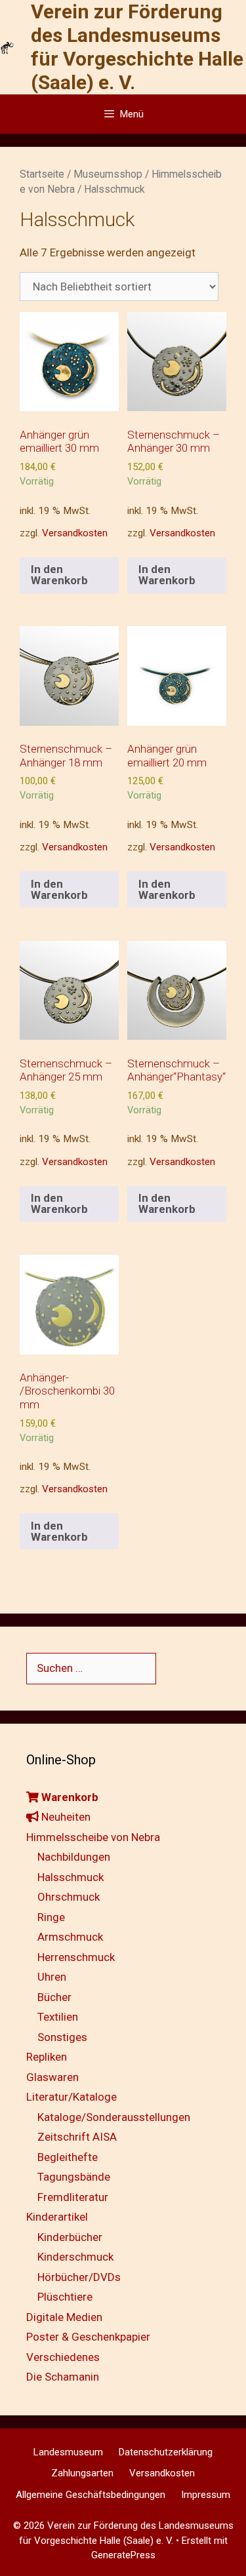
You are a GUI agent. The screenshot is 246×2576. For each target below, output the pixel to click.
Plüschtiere (65, 2297)
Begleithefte (68, 2157)
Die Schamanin (63, 2377)
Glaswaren (52, 2077)
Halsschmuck (71, 1877)
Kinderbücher (70, 2237)
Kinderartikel (57, 2217)
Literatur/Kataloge (72, 2097)
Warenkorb (69, 1797)
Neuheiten (65, 1817)
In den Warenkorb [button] (59, 575)
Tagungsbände (74, 2177)
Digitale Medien (64, 2317)
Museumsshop (108, 174)
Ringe (51, 1917)
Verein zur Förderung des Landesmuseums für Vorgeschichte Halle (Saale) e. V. (137, 47)
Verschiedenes (63, 2357)
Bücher (54, 1997)
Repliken (47, 2057)
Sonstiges (62, 2037)
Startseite (42, 174)
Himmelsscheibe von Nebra (93, 1837)
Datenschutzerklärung (166, 2452)
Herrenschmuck (76, 1957)
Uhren (52, 1977)
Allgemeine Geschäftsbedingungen (91, 2495)
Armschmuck (70, 1937)
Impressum (206, 2495)
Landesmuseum (68, 2452)
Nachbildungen (74, 1857)
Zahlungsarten (82, 2473)
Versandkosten (75, 533)
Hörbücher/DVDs (79, 2277)
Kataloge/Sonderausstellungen (114, 2117)
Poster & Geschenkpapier (88, 2337)
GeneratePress (123, 2555)
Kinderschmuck (75, 2257)
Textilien (58, 2017)
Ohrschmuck (69, 1897)
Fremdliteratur (73, 2197)
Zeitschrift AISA (77, 2137)
